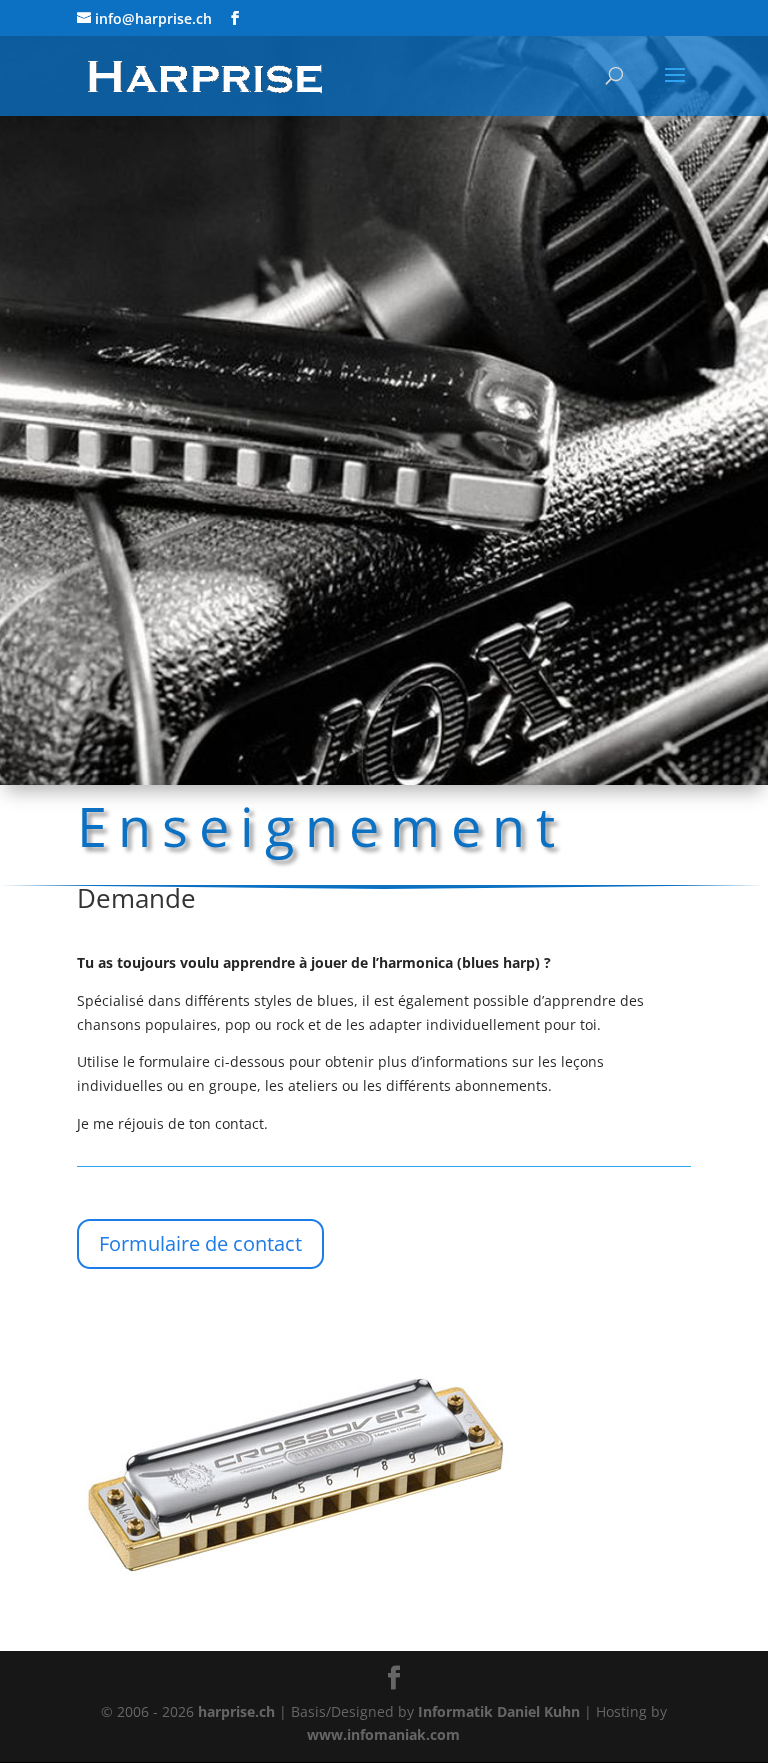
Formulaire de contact (200, 1243)
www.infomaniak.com (383, 1734)
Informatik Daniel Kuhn (499, 1711)
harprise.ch (236, 1711)
